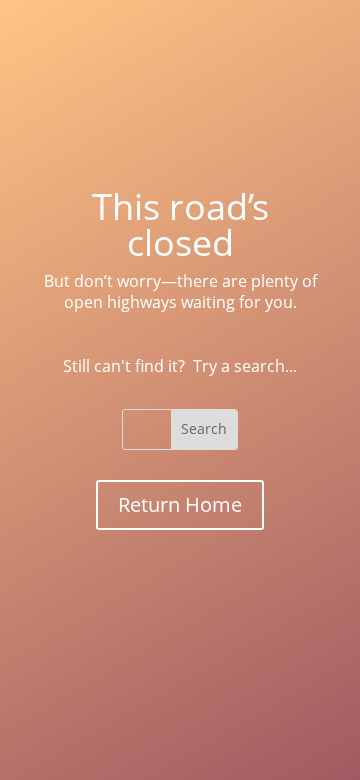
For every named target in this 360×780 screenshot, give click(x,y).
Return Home (180, 504)
